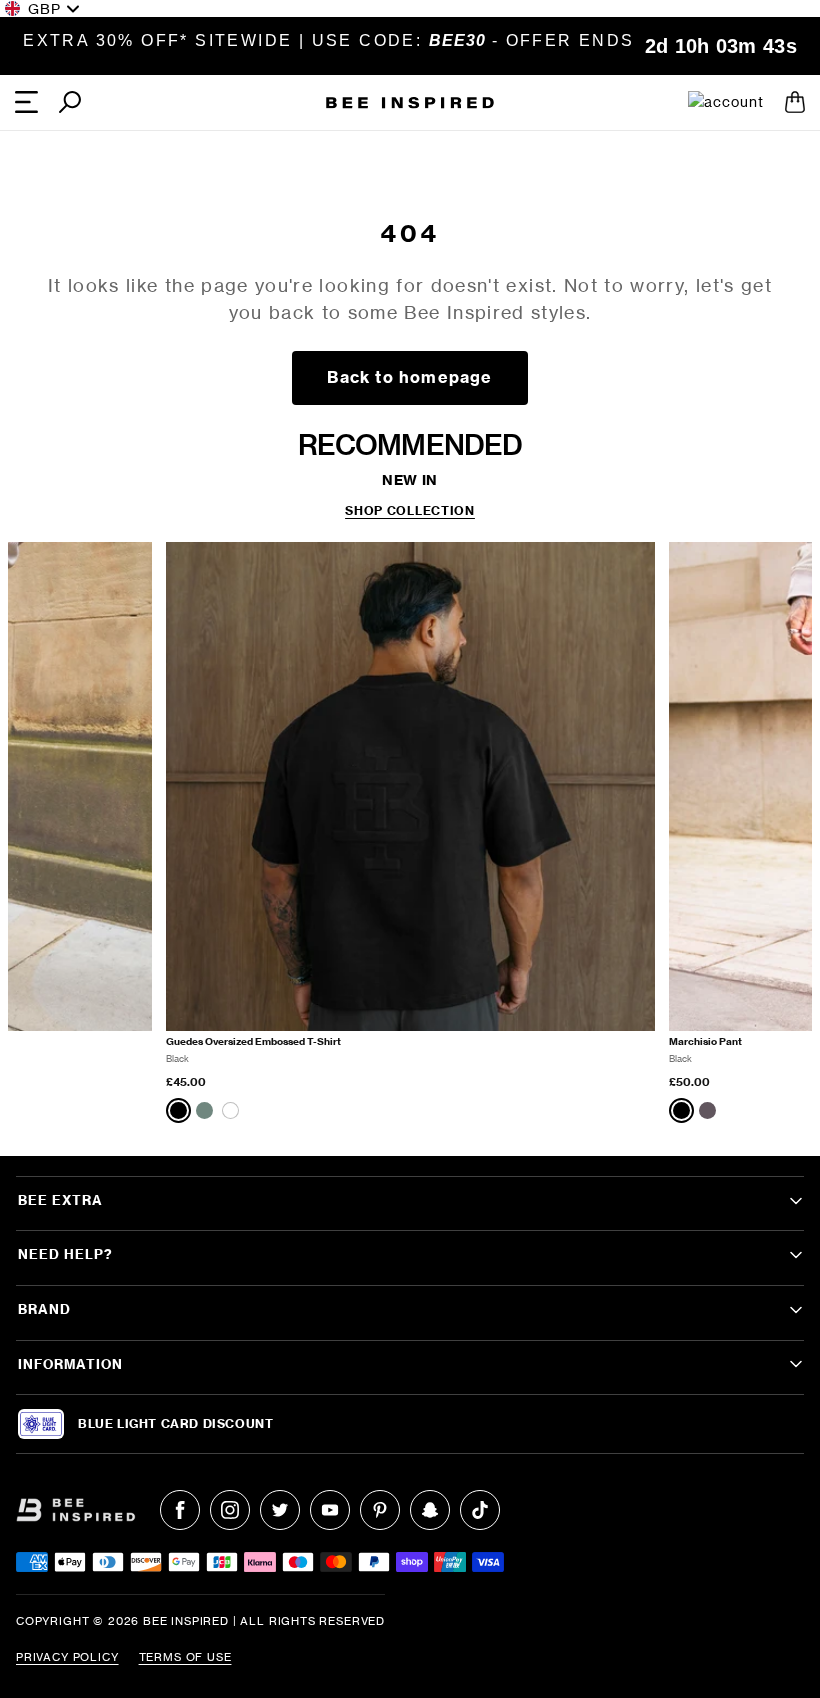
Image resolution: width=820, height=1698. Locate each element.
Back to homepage (409, 377)
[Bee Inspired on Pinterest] (380, 1510)
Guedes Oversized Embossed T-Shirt (253, 1041)
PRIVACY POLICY (67, 1657)
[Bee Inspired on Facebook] (180, 1510)
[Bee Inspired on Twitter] (280, 1510)
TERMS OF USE (185, 1657)
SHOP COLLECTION (410, 511)
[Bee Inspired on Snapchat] (430, 1510)
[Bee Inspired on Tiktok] (480, 1510)
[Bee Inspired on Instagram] (230, 1510)
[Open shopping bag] (795, 102)
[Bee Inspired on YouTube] (330, 1510)
